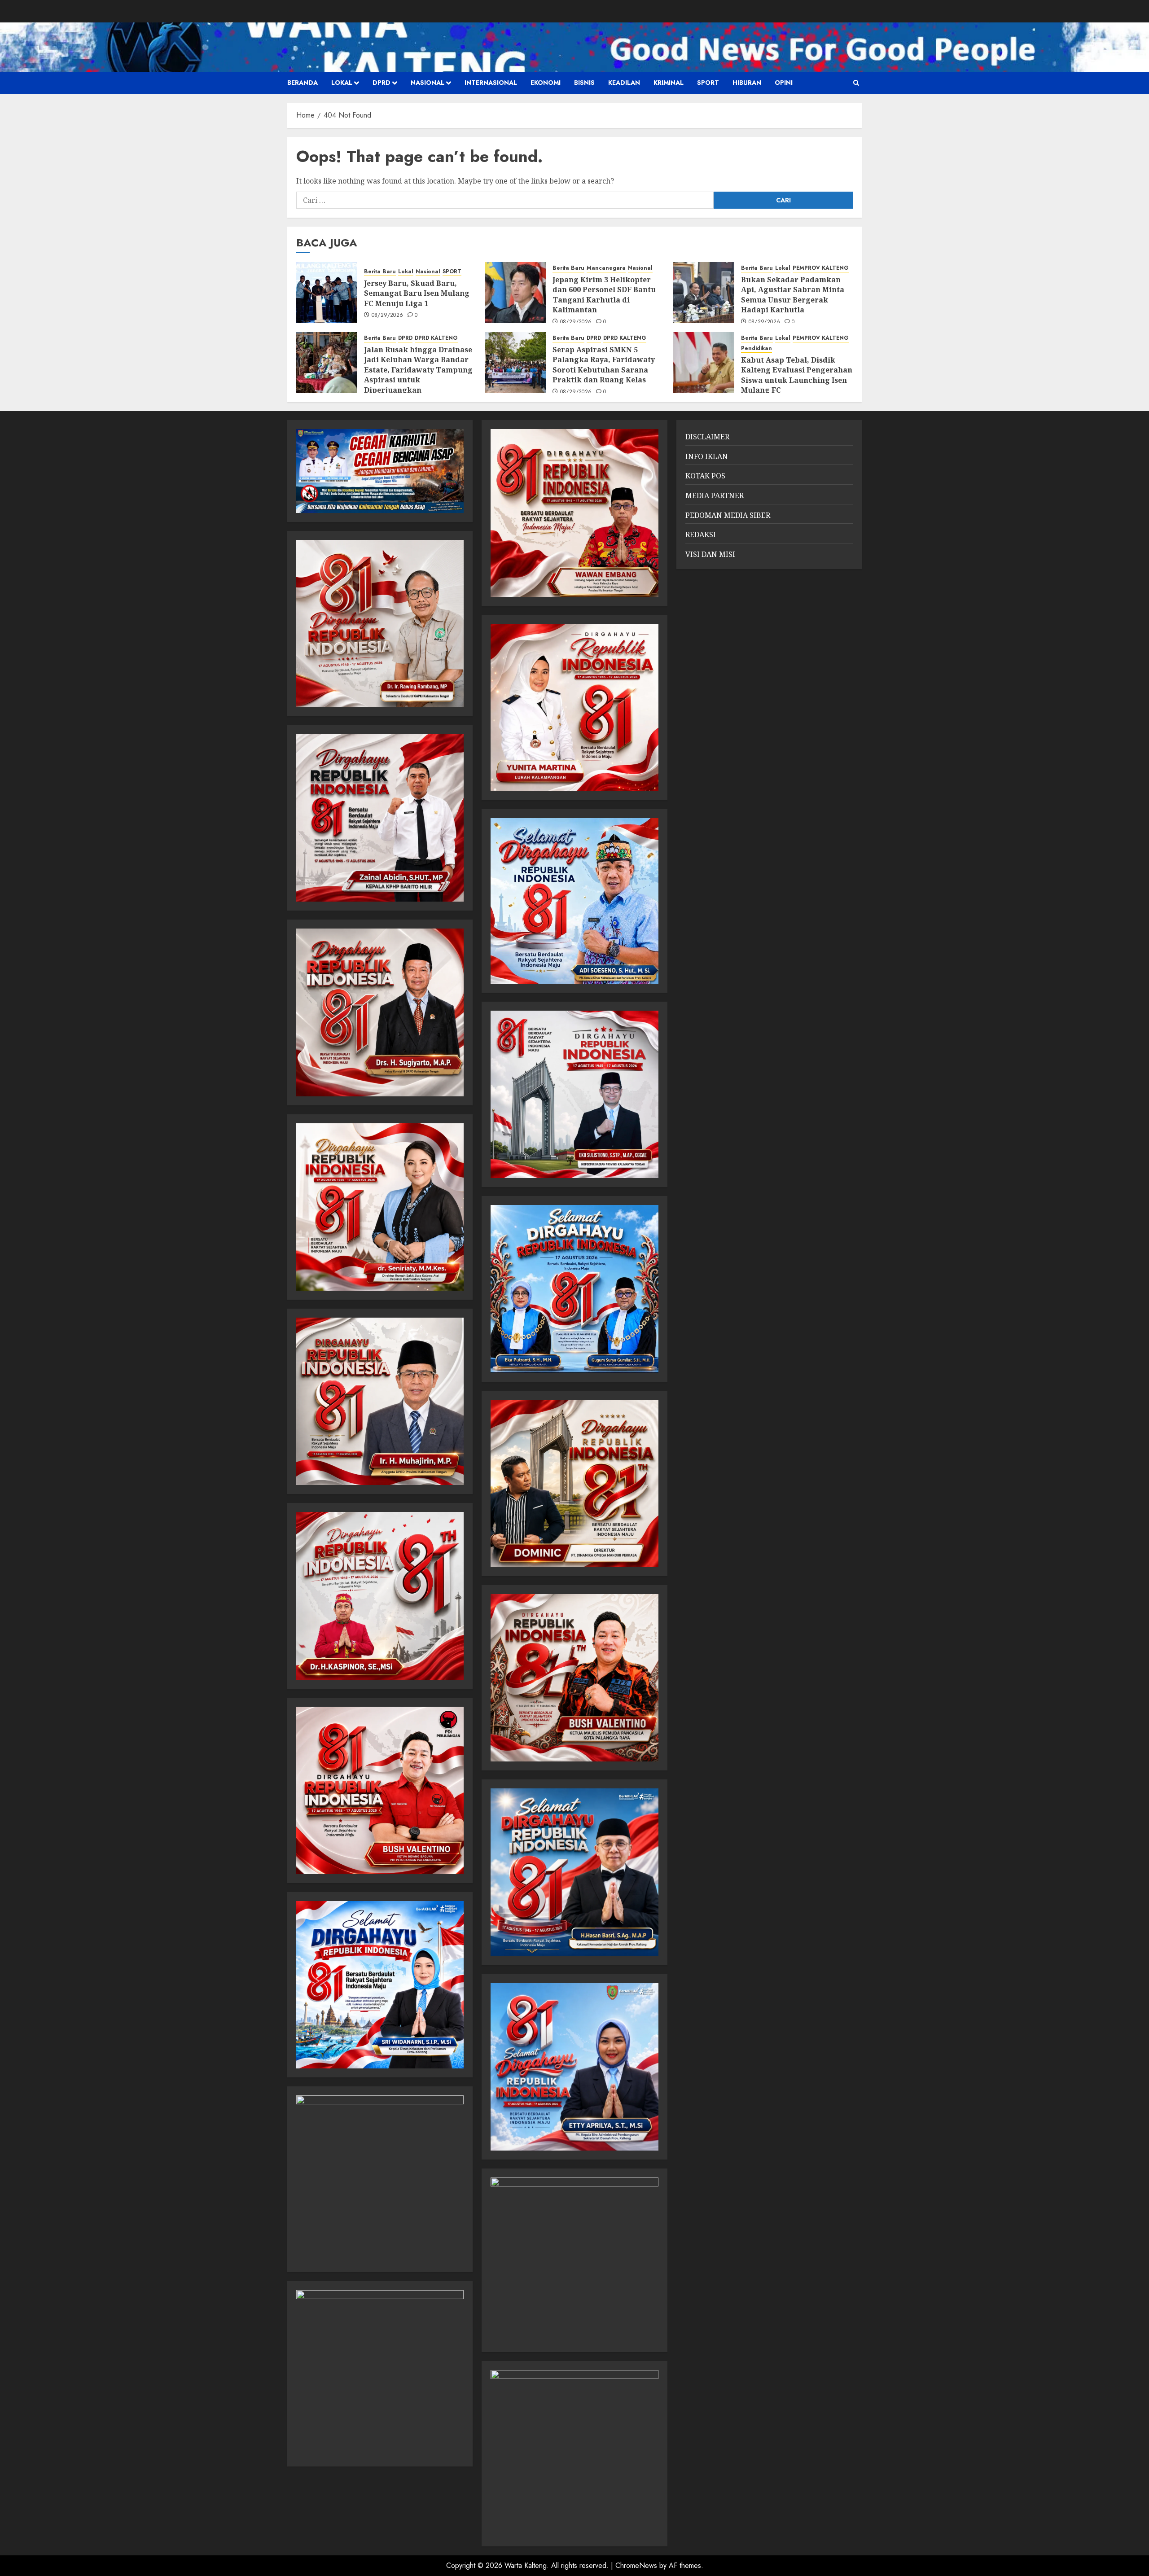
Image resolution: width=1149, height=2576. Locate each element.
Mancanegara (606, 268)
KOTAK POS (705, 476)
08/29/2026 (388, 315)
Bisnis (584, 83)
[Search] (856, 83)
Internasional (491, 83)
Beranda (303, 83)
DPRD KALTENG (436, 338)
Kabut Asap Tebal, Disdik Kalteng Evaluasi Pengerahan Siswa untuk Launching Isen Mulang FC (797, 375)
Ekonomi (546, 83)
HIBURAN (747, 83)
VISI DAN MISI (710, 554)
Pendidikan (756, 348)
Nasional (428, 83)
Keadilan (624, 83)
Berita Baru (380, 272)
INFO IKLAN (707, 456)
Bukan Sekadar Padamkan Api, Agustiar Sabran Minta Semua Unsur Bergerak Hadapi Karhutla (793, 295)
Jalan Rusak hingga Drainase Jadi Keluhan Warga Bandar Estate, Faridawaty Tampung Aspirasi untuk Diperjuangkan (418, 370)
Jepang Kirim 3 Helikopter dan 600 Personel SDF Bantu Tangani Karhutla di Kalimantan (604, 295)
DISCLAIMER (707, 437)
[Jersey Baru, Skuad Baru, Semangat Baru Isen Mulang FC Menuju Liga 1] (327, 293)
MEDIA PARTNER (715, 495)
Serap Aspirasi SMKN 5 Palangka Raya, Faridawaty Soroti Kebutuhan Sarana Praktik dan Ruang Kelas (604, 365)
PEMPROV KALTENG (821, 268)
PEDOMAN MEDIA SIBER (728, 515)
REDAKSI (701, 534)
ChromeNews (636, 2565)
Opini (784, 83)
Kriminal (669, 83)
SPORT (708, 83)
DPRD (382, 83)
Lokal (342, 83)
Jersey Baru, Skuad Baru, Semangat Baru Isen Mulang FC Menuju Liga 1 (417, 293)
